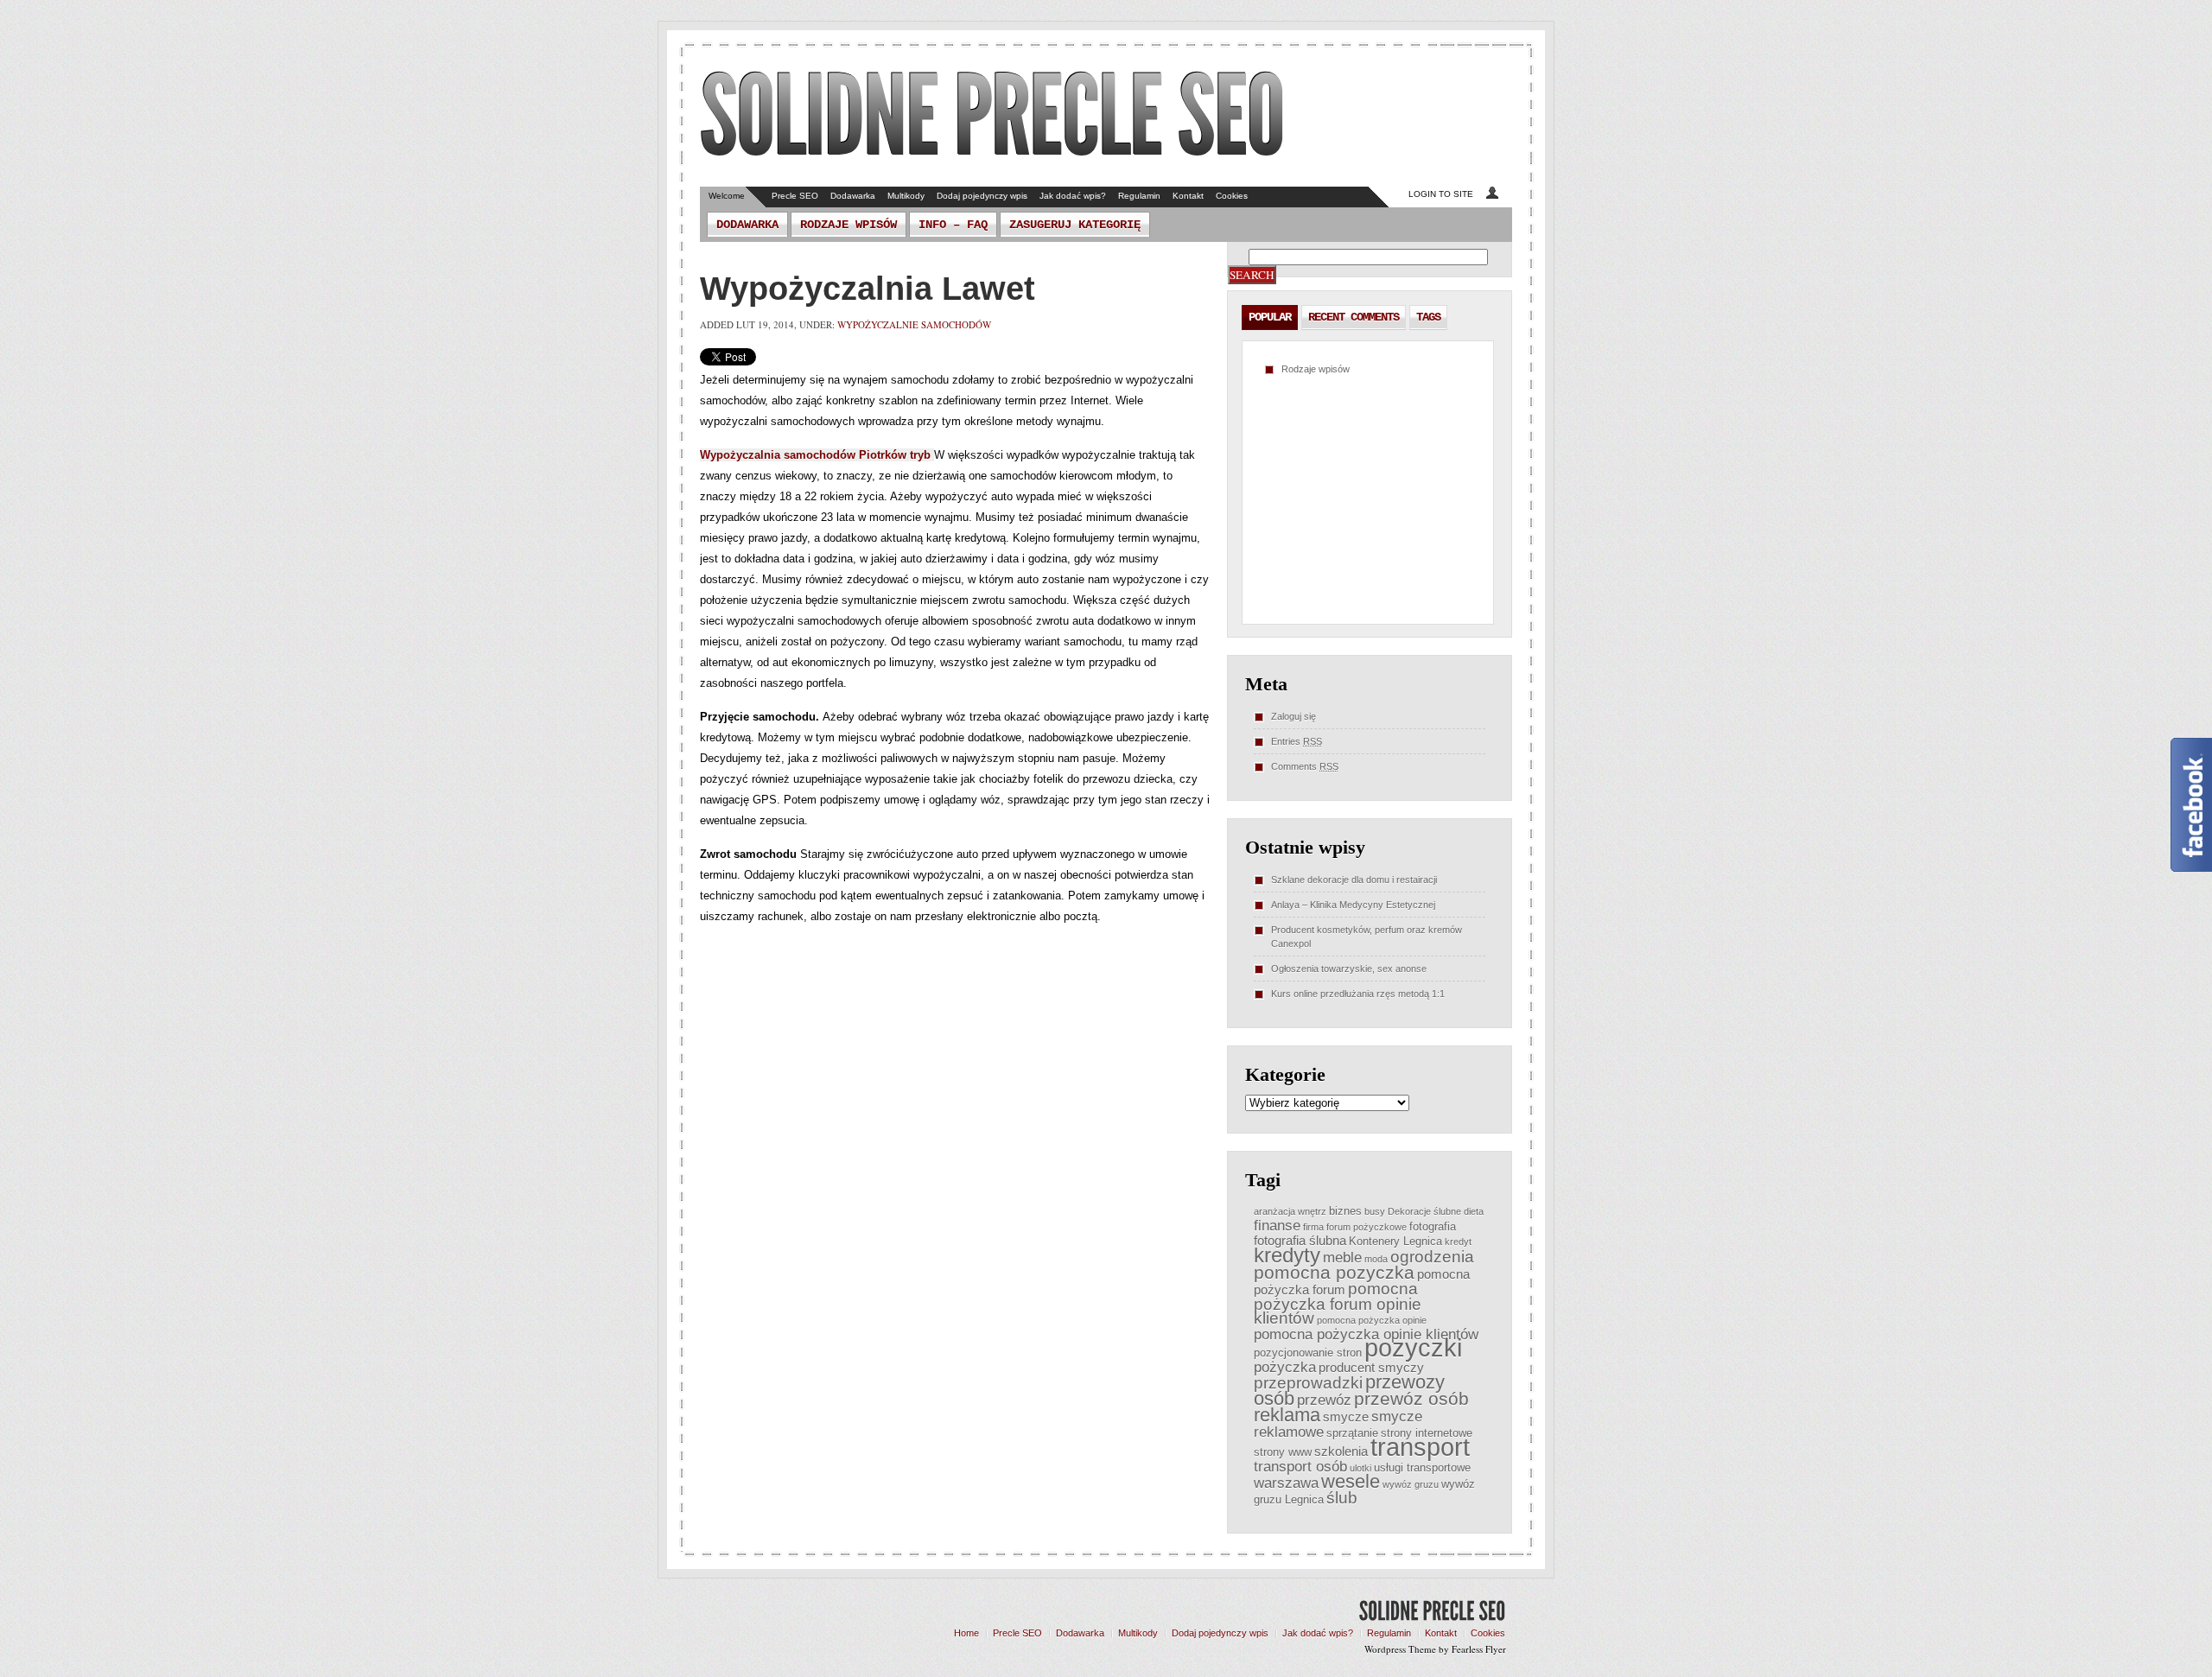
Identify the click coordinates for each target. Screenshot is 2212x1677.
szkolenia (1341, 1451)
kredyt (1458, 1242)
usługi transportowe (1422, 1467)
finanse (1277, 1225)
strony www (1283, 1452)
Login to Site (1441, 194)
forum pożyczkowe (1367, 1227)
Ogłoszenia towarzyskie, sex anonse (1349, 969)
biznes (1345, 1211)
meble (1342, 1257)
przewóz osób (1411, 1398)
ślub (1342, 1498)
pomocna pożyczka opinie (1372, 1320)
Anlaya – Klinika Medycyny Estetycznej (1353, 905)
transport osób (1300, 1466)
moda (1376, 1259)
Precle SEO (795, 196)
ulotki (1360, 1468)
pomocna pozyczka (1334, 1272)
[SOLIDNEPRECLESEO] (992, 116)
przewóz (1324, 1400)
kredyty (1287, 1255)
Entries (1297, 741)
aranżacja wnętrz (1290, 1211)
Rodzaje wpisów (849, 225)
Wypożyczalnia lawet (868, 289)
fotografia (1433, 1226)
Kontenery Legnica (1395, 1241)
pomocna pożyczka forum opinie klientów (1338, 1303)
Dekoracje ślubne (1424, 1211)
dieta (1474, 1211)
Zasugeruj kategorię (1075, 225)
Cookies (1232, 196)
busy (1375, 1211)
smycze (1346, 1417)
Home (966, 1633)
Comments (1305, 766)
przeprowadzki (1308, 1383)
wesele (1351, 1481)
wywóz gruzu (1411, 1484)
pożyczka (1285, 1367)
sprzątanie (1352, 1433)
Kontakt (1188, 196)
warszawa (1286, 1483)
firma (1313, 1227)
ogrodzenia (1432, 1257)
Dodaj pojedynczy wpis (982, 196)
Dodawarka (853, 196)
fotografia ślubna (1300, 1240)
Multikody (906, 196)
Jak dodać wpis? (1073, 196)
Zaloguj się (1294, 716)
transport (1420, 1447)
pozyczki (1413, 1347)
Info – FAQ (953, 225)
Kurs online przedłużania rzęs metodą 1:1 (1358, 994)
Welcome (727, 196)
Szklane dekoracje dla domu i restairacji (1354, 880)
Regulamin (1139, 196)
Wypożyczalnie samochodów (914, 324)
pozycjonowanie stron (1308, 1353)
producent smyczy (1371, 1367)
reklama (1287, 1415)
